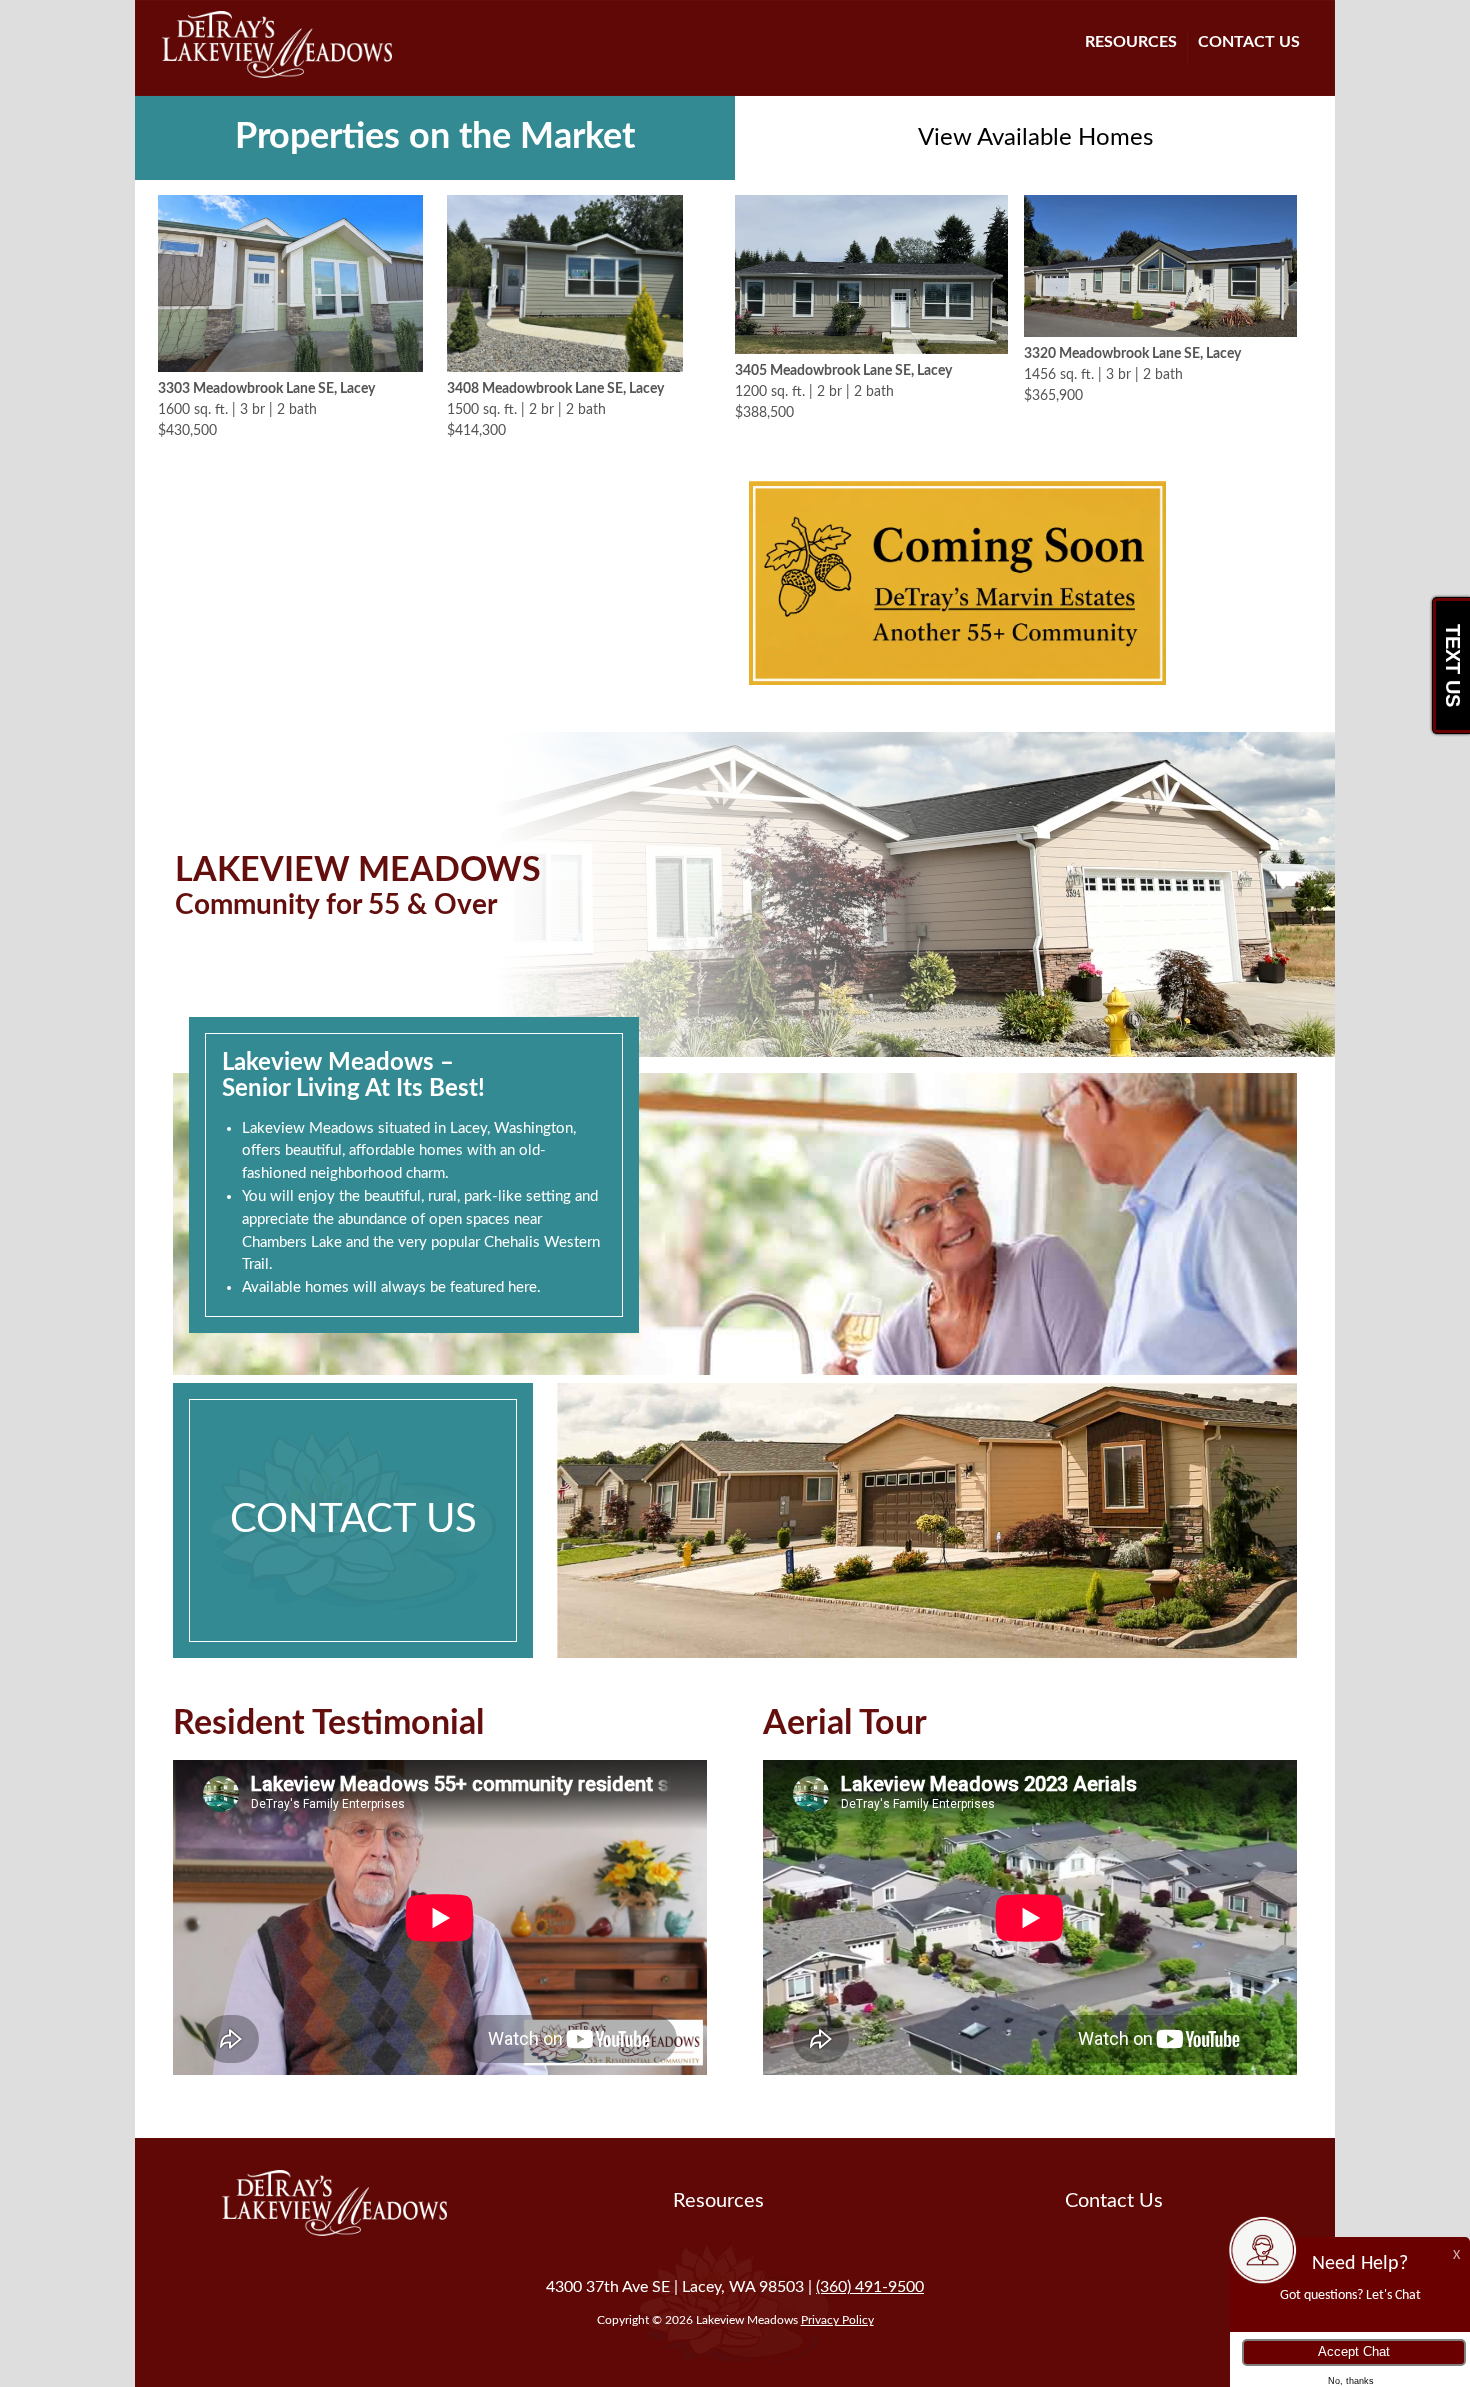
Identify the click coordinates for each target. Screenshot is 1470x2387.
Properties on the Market (435, 137)
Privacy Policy (837, 2320)
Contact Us (1249, 42)
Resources (1131, 42)
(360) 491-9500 (870, 2287)
